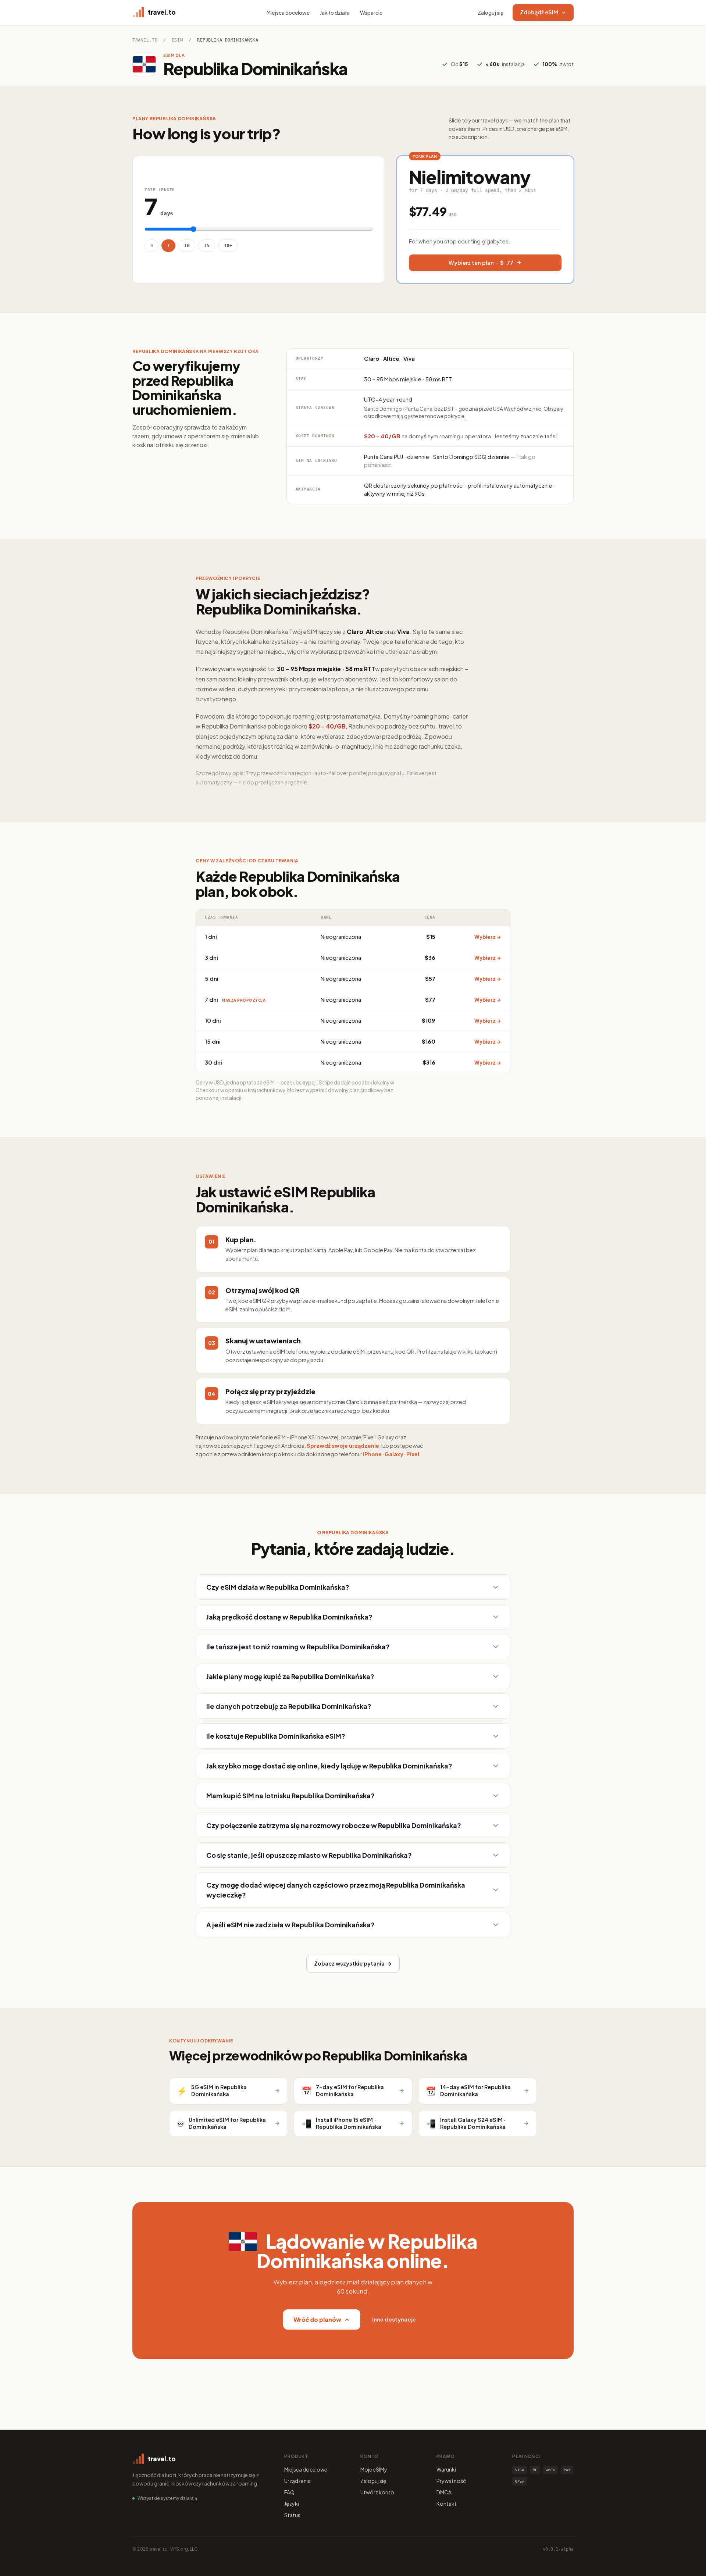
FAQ (289, 2492)
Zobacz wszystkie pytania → (353, 1963)
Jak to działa (335, 13)
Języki (292, 2504)
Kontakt (447, 2504)
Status (292, 2515)
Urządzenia (297, 2481)
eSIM (177, 40)
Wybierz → (488, 937)
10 (187, 245)
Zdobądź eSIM (539, 12)
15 (207, 245)
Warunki (446, 2469)
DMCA (444, 2492)
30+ (228, 245)
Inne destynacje (394, 2319)
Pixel (413, 1454)
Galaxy (394, 1454)
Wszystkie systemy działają (167, 2498)
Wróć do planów (317, 2320)
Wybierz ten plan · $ (481, 263)
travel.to (145, 40)
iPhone (372, 1454)
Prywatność (451, 2481)
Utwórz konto (377, 2492)
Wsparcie (371, 13)
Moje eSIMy (374, 2469)
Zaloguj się (491, 13)
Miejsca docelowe (288, 13)
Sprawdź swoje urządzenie (343, 1446)
